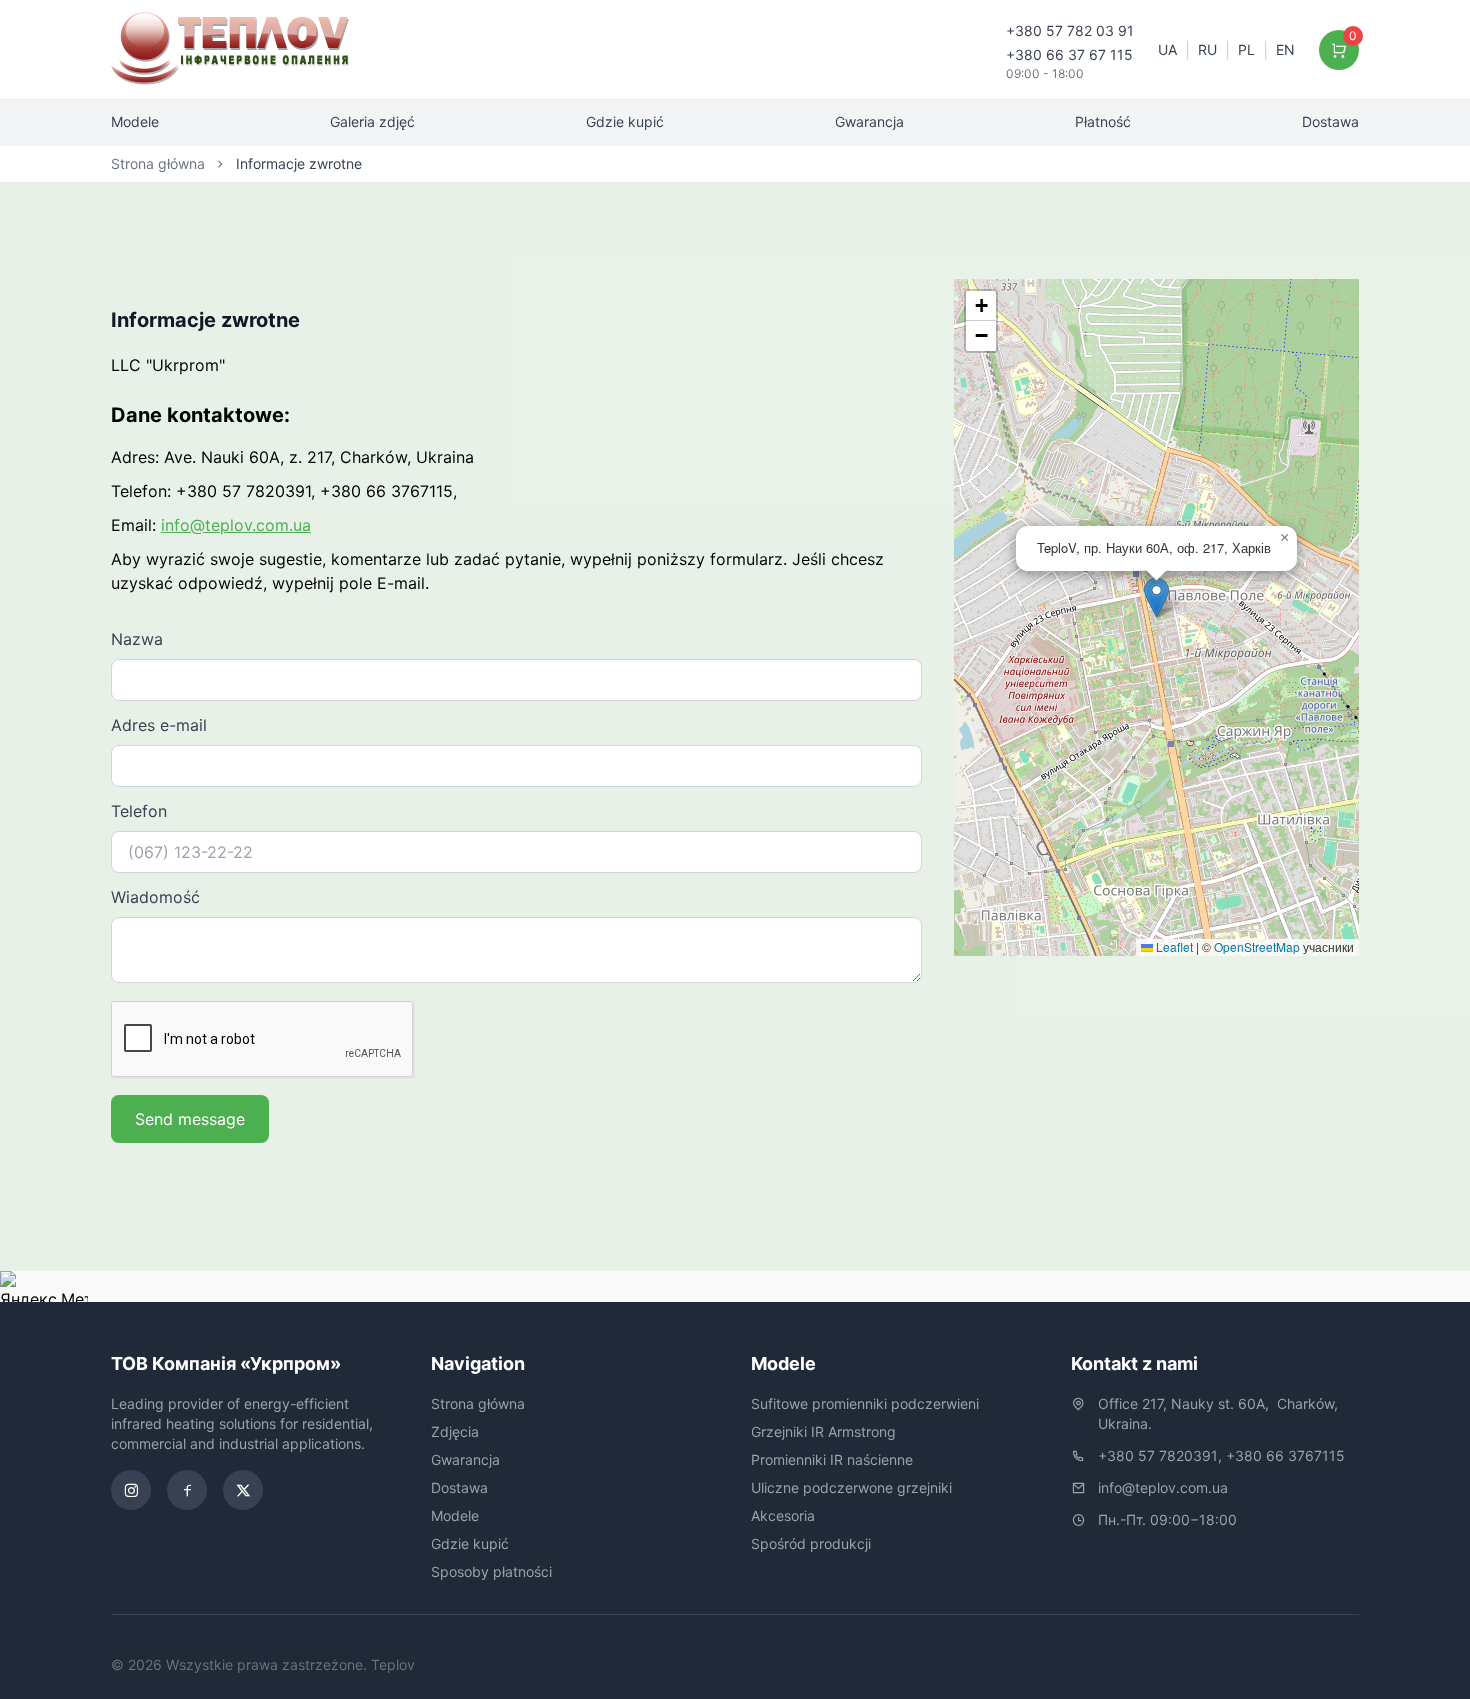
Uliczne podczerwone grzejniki (851, 1487)
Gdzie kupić (625, 121)
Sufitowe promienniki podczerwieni (865, 1403)
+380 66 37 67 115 (1069, 54)
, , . (1220, 1413)
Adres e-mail (159, 725)
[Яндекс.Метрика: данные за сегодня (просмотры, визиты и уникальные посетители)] (44, 1286)
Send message (190, 1119)
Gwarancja (869, 121)
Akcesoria (783, 1515)
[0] (1339, 50)
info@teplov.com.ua (236, 525)
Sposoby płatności (491, 1571)
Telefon (139, 811)
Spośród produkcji (811, 1543)
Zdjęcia (455, 1431)
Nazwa (137, 639)
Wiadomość (155, 897)
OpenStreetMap (1257, 946)
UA (1167, 49)
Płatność (1103, 121)
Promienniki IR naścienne (832, 1459)
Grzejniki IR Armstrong (823, 1431)
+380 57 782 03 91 (1070, 30)
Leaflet (1173, 946)
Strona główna (158, 163)
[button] (1156, 597)
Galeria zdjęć (372, 121)
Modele (135, 121)
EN (1285, 49)
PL (1246, 49)
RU (1207, 49)
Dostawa (1330, 121)
